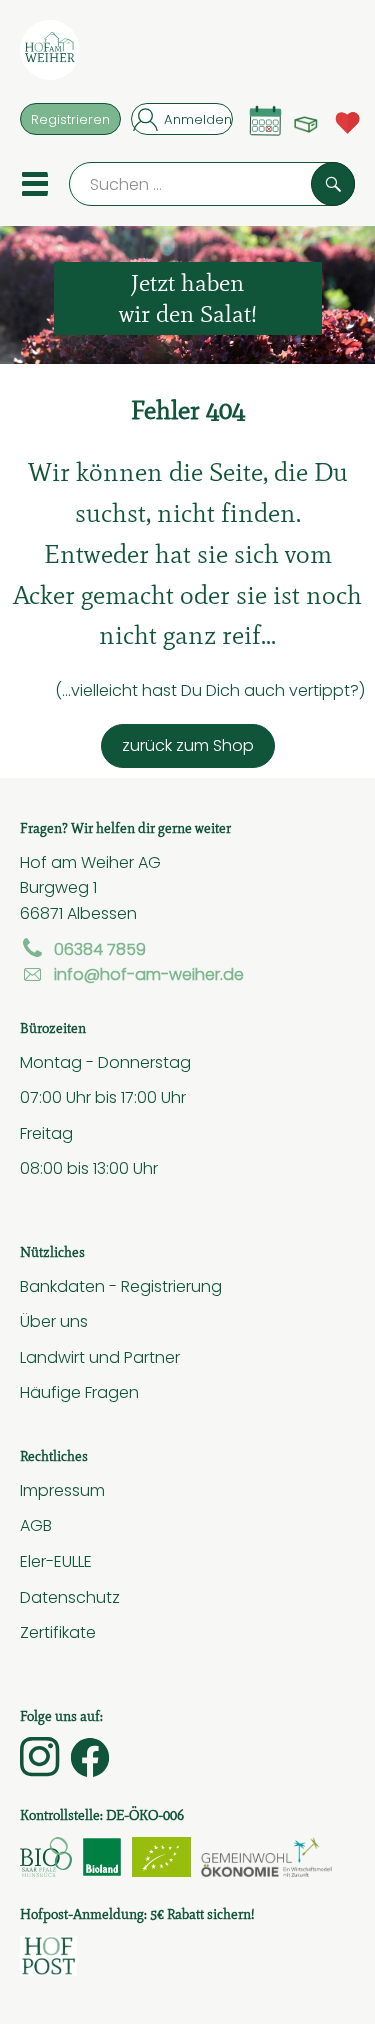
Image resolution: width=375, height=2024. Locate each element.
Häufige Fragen (79, 1392)
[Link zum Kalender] (265, 120)
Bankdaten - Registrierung (121, 1286)
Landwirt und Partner (100, 1357)
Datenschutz (70, 1597)
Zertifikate (58, 1632)
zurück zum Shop (188, 745)
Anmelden (198, 119)
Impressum (62, 1490)
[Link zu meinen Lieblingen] (347, 120)
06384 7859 (100, 949)
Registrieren (70, 119)
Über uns (54, 1321)
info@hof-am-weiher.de (149, 974)
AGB (36, 1525)
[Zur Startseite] (50, 54)
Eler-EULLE (56, 1561)
